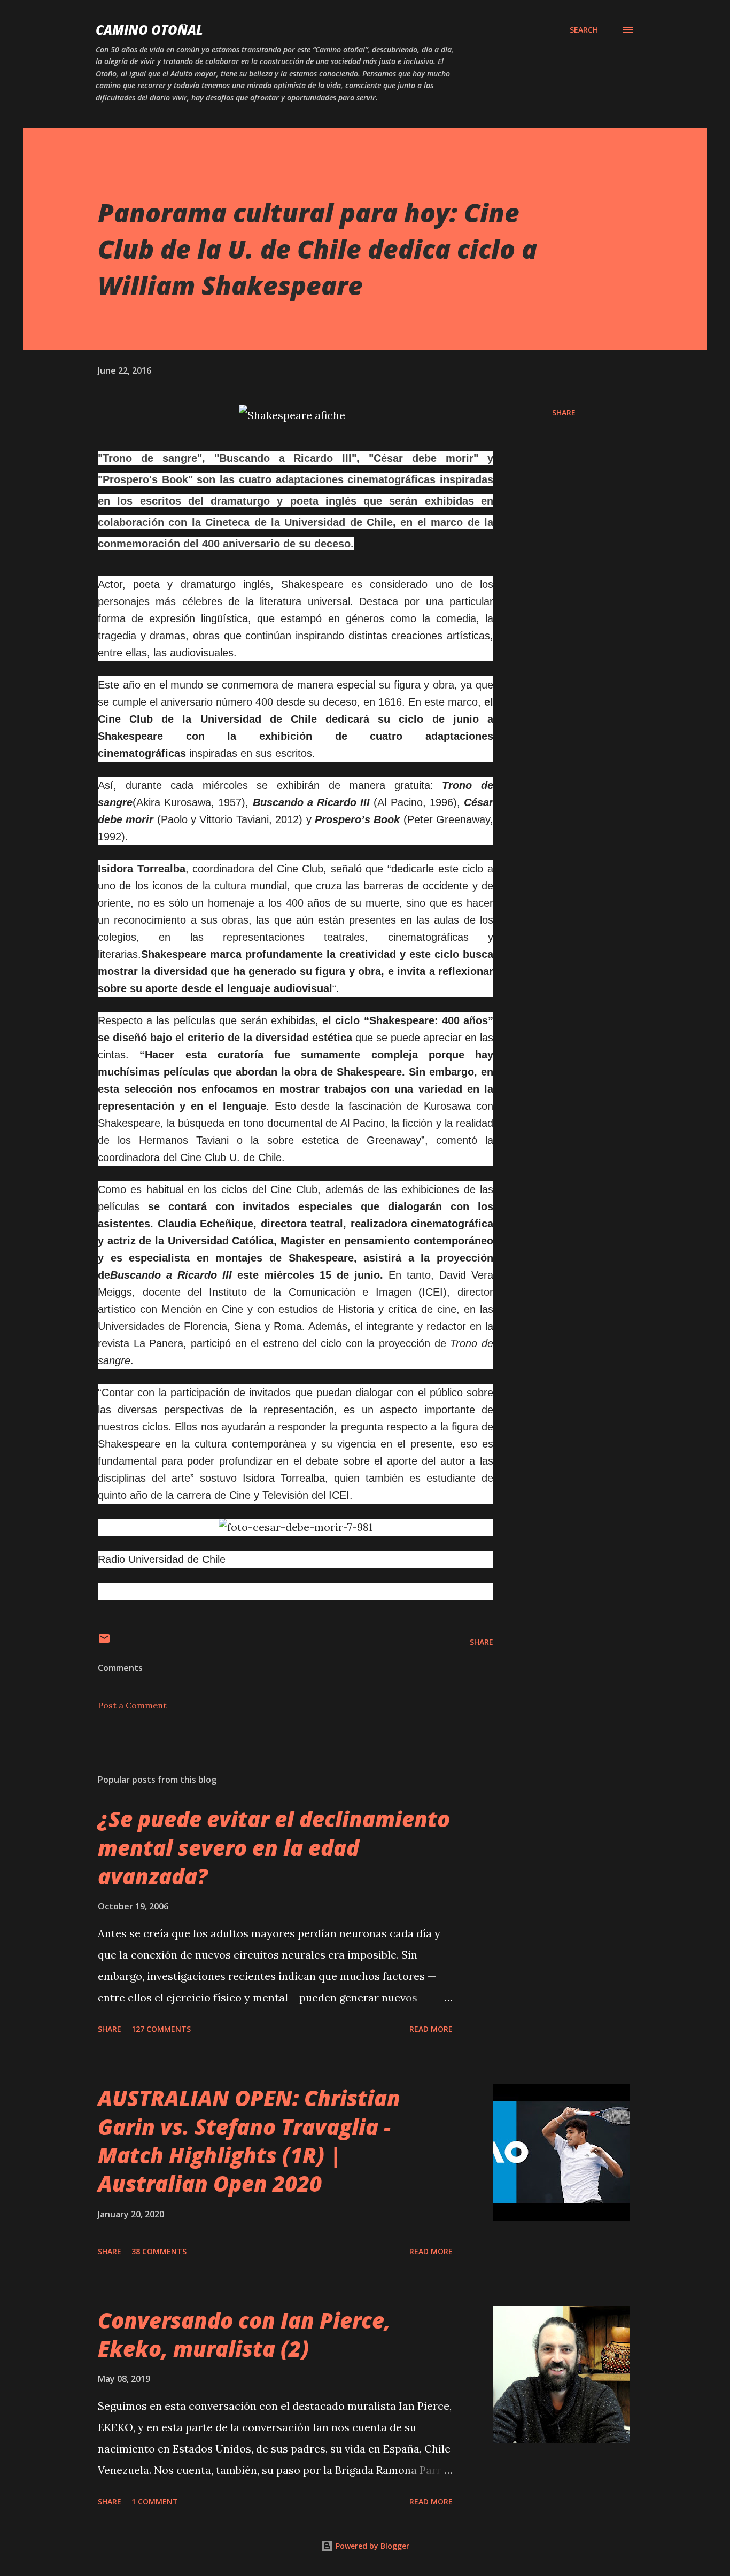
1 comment (155, 2501)
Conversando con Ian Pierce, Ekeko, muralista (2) (244, 2334)
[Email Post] (104, 1642)
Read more (431, 2029)
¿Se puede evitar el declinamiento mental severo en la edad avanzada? (274, 1847)
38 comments (159, 2251)
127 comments (161, 2029)
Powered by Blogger (371, 2546)
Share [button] (564, 412)
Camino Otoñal (149, 30)
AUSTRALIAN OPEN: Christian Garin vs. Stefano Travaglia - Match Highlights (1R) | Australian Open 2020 (249, 2141)
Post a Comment (132, 1705)
